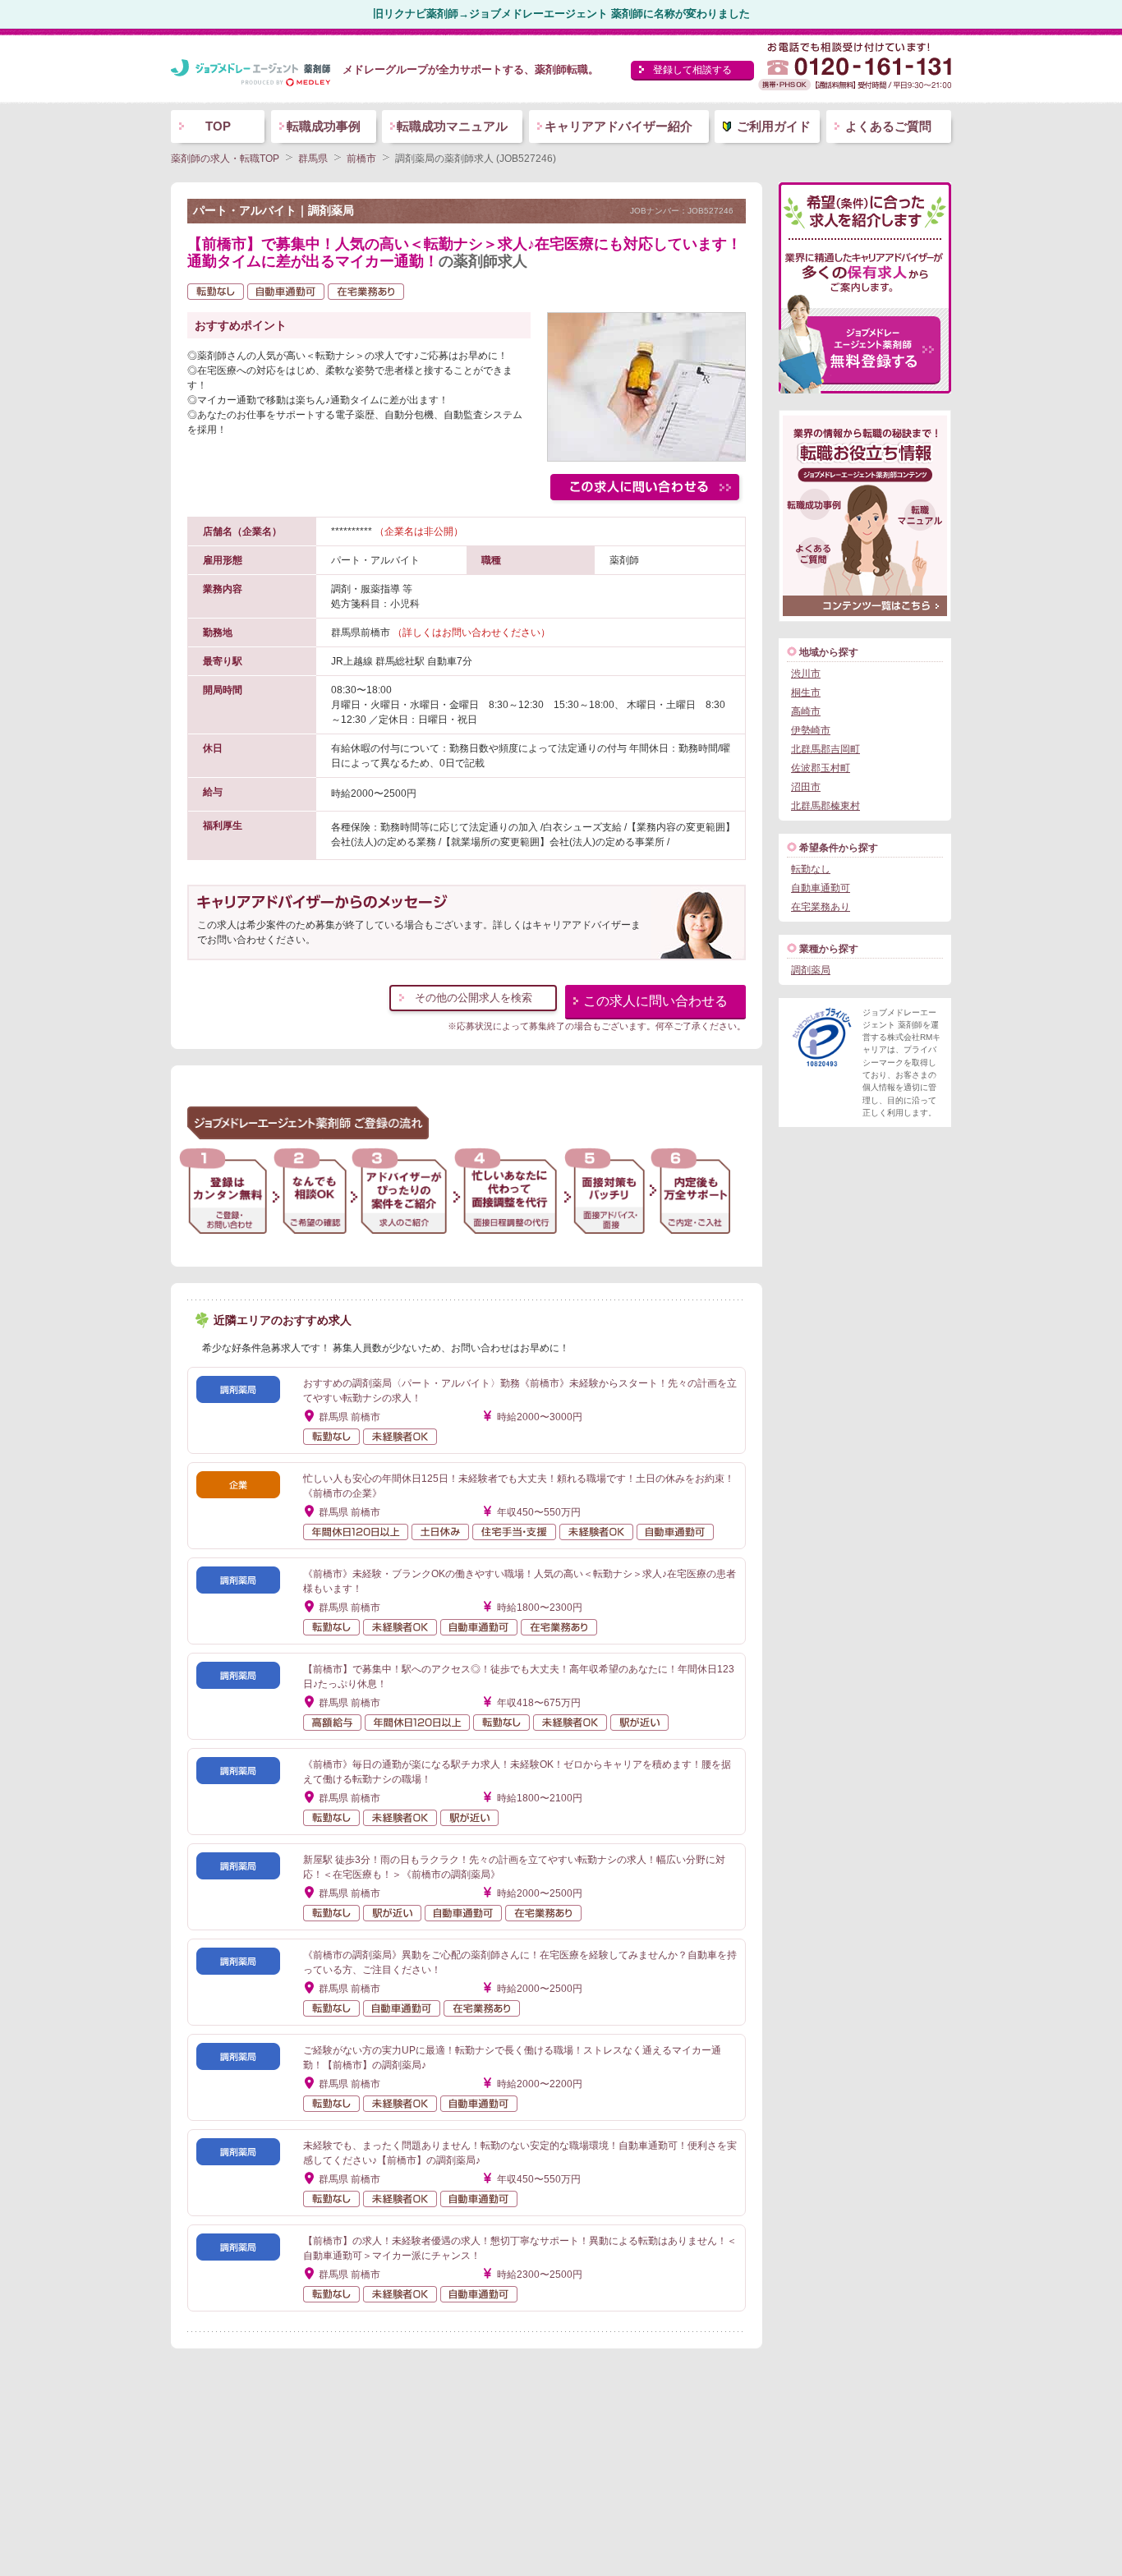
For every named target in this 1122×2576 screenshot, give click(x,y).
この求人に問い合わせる (655, 1001)
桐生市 (806, 692)
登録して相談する (692, 70)
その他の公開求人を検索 (474, 998)
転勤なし (811, 869)
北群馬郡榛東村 (825, 806)
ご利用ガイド (774, 126)
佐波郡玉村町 (821, 768)
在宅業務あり (821, 907)
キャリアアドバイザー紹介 (618, 126)
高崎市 (806, 711)
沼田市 (806, 787)
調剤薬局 (811, 970)
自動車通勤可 (821, 888)
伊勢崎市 (811, 730)
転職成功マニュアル (452, 126)
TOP (218, 126)
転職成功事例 (324, 126)
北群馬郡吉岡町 (825, 749)
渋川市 (806, 674)
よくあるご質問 (888, 126)
